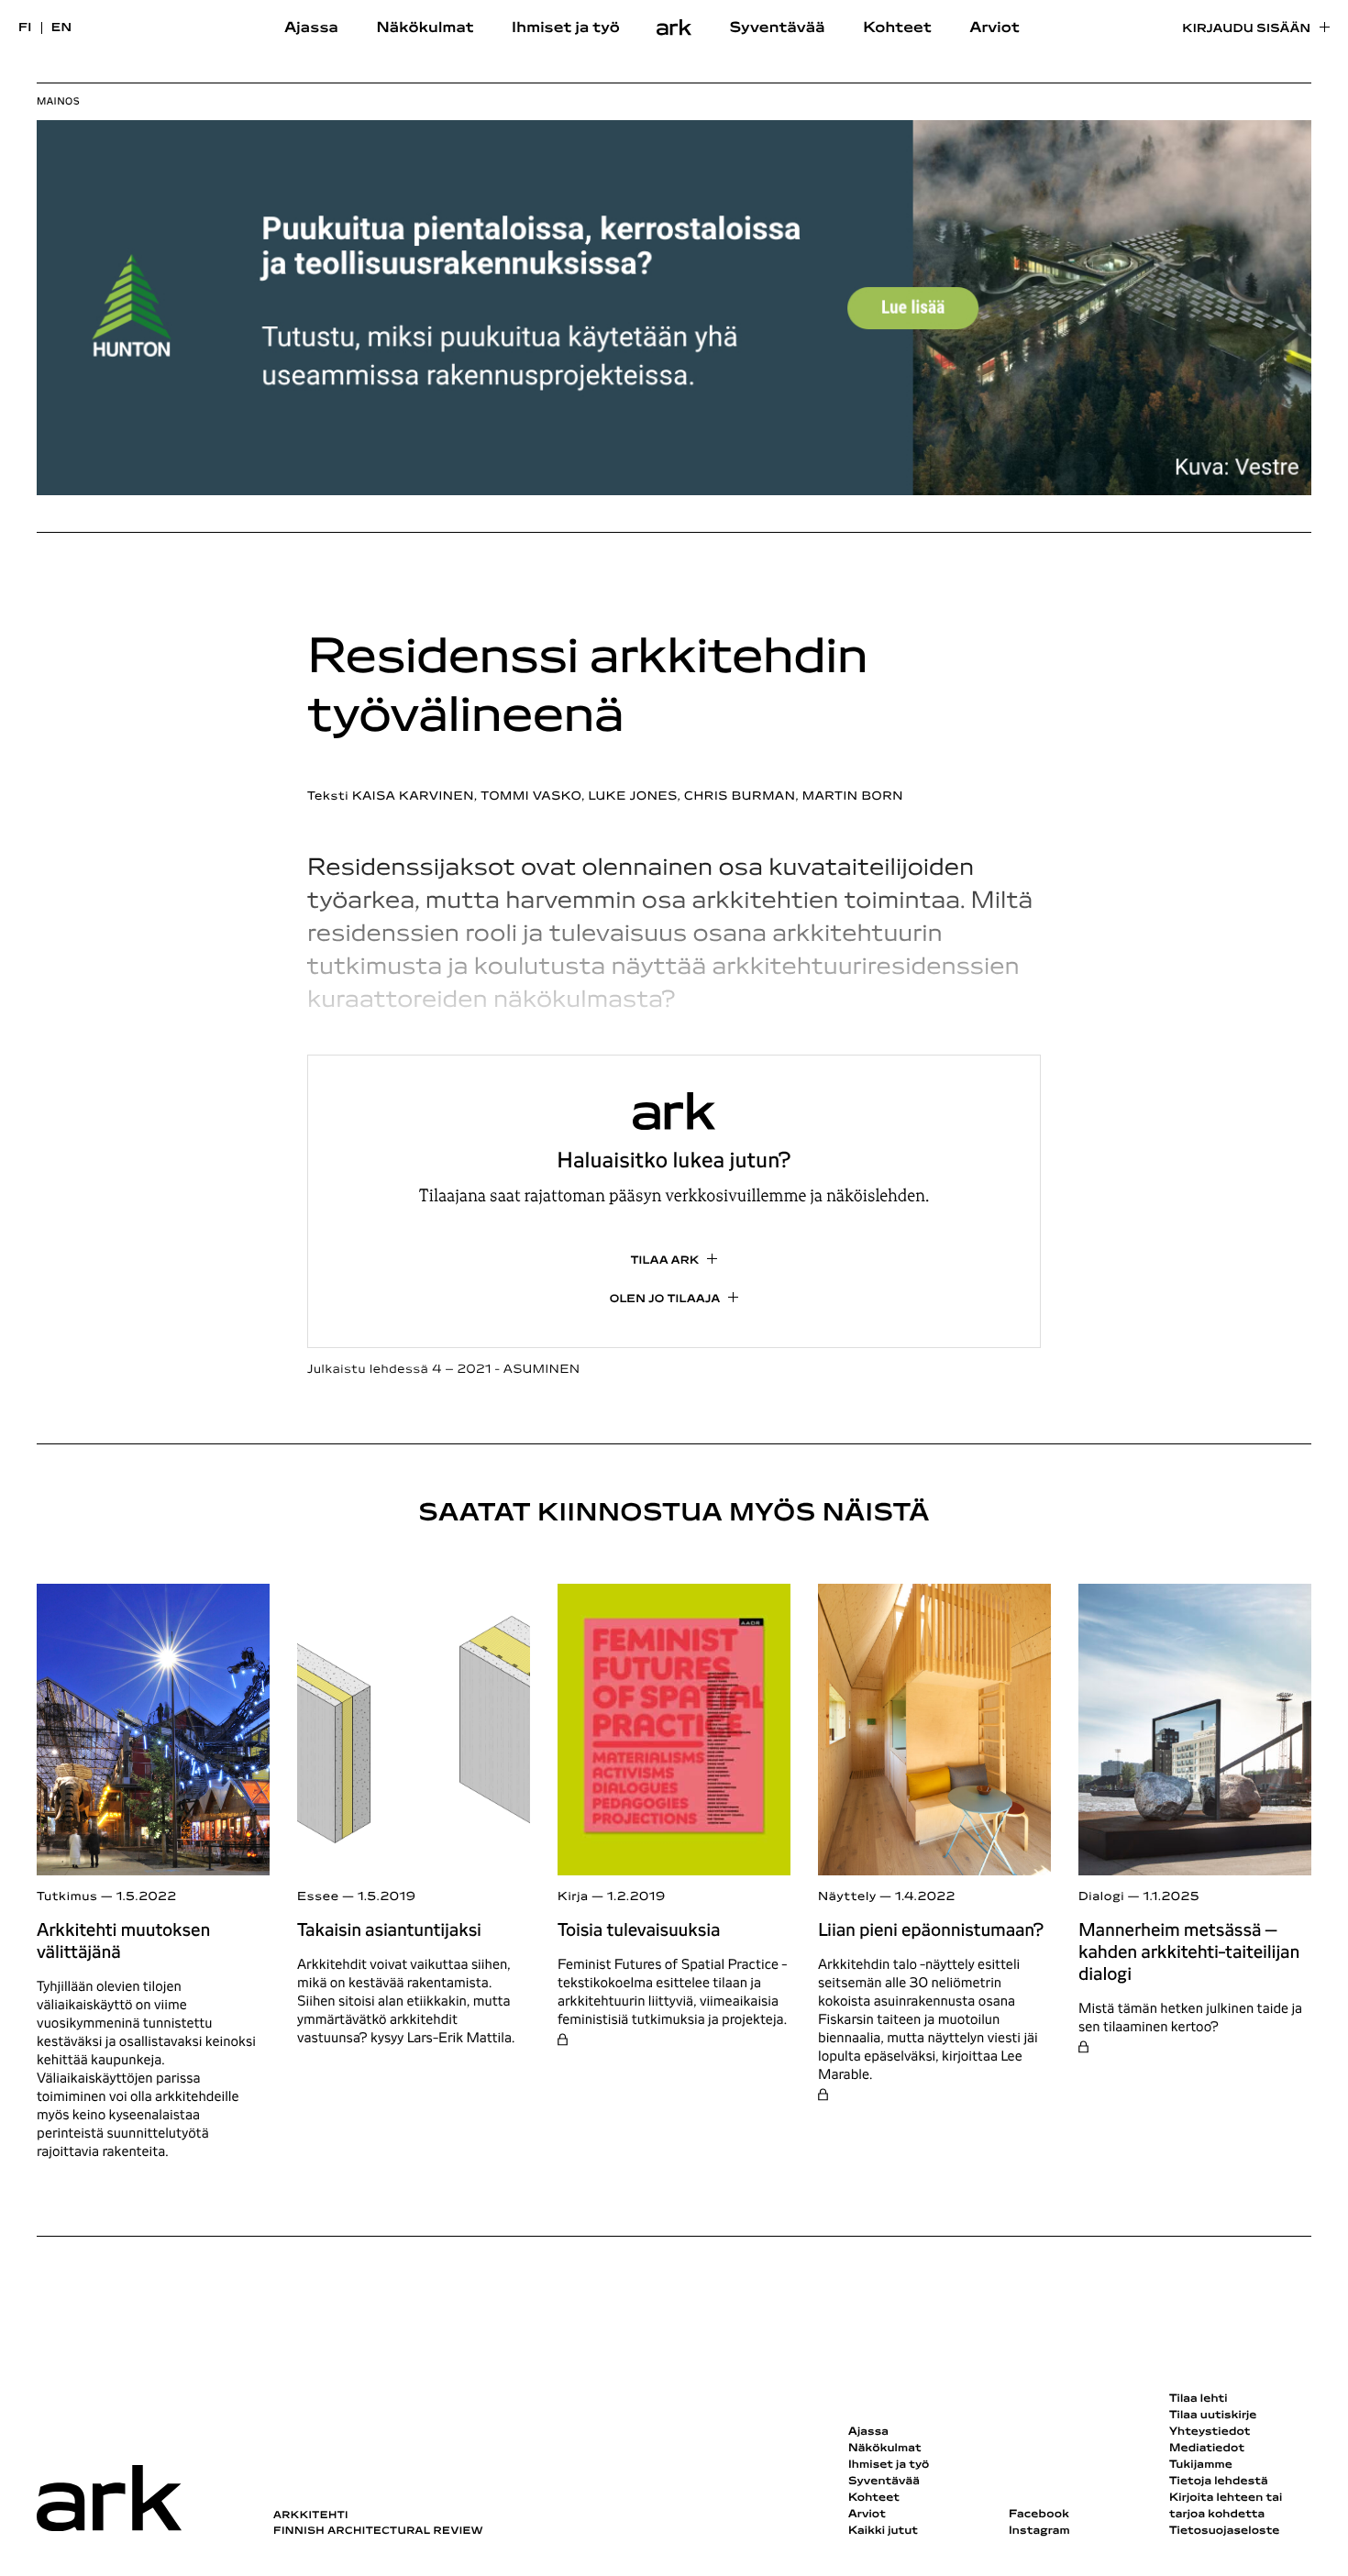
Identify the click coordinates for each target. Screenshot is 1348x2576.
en (62, 28)
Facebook (1039, 2515)
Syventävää (778, 28)
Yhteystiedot (1210, 2432)
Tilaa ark (665, 1261)
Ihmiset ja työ (566, 28)
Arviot (994, 28)
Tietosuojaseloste (1225, 2531)
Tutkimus (67, 1897)
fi (25, 28)
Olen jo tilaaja (665, 1299)
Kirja (573, 1897)
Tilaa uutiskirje (1213, 2416)
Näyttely (847, 1897)
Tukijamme (1201, 2465)
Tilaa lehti (1199, 2399)
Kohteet (897, 28)
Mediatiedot (1207, 2449)
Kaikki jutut (883, 2531)
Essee (318, 1897)
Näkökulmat (425, 28)
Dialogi (1101, 1897)
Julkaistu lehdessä (444, 1370)
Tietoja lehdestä (1219, 2482)
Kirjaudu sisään (1246, 29)
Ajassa (311, 28)
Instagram (1039, 2531)
